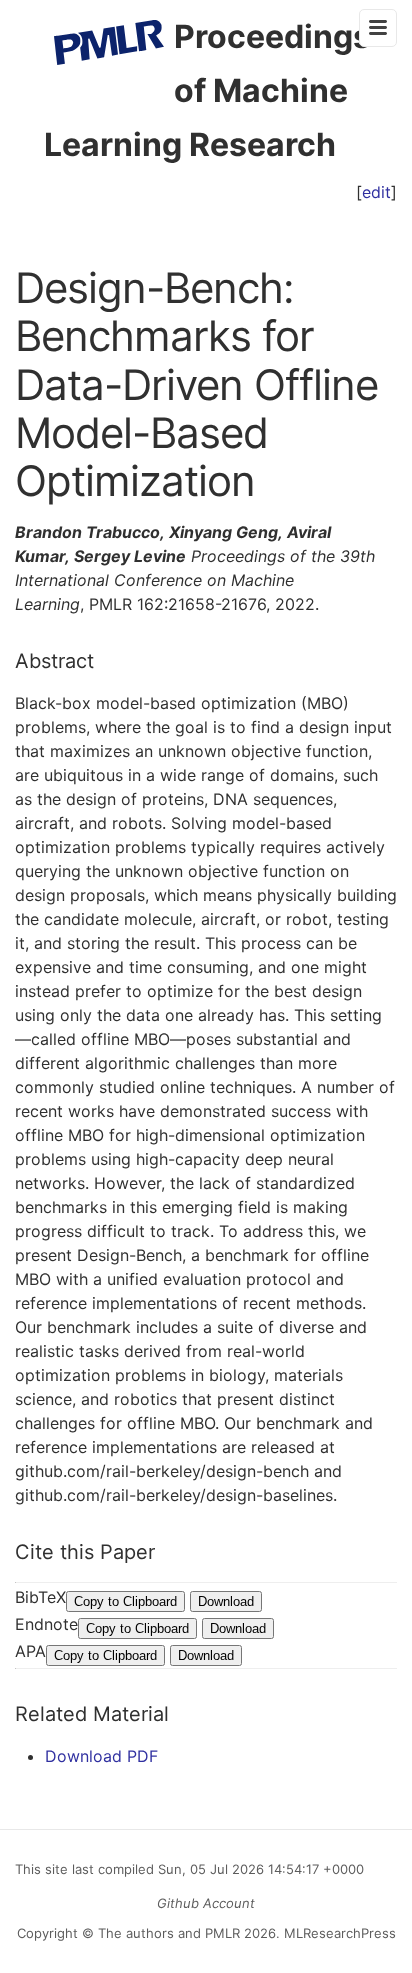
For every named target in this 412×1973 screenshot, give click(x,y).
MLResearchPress (338, 1933)
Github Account (206, 1903)
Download (226, 1601)
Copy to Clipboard (125, 1601)
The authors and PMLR (169, 1933)
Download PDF (101, 1756)
